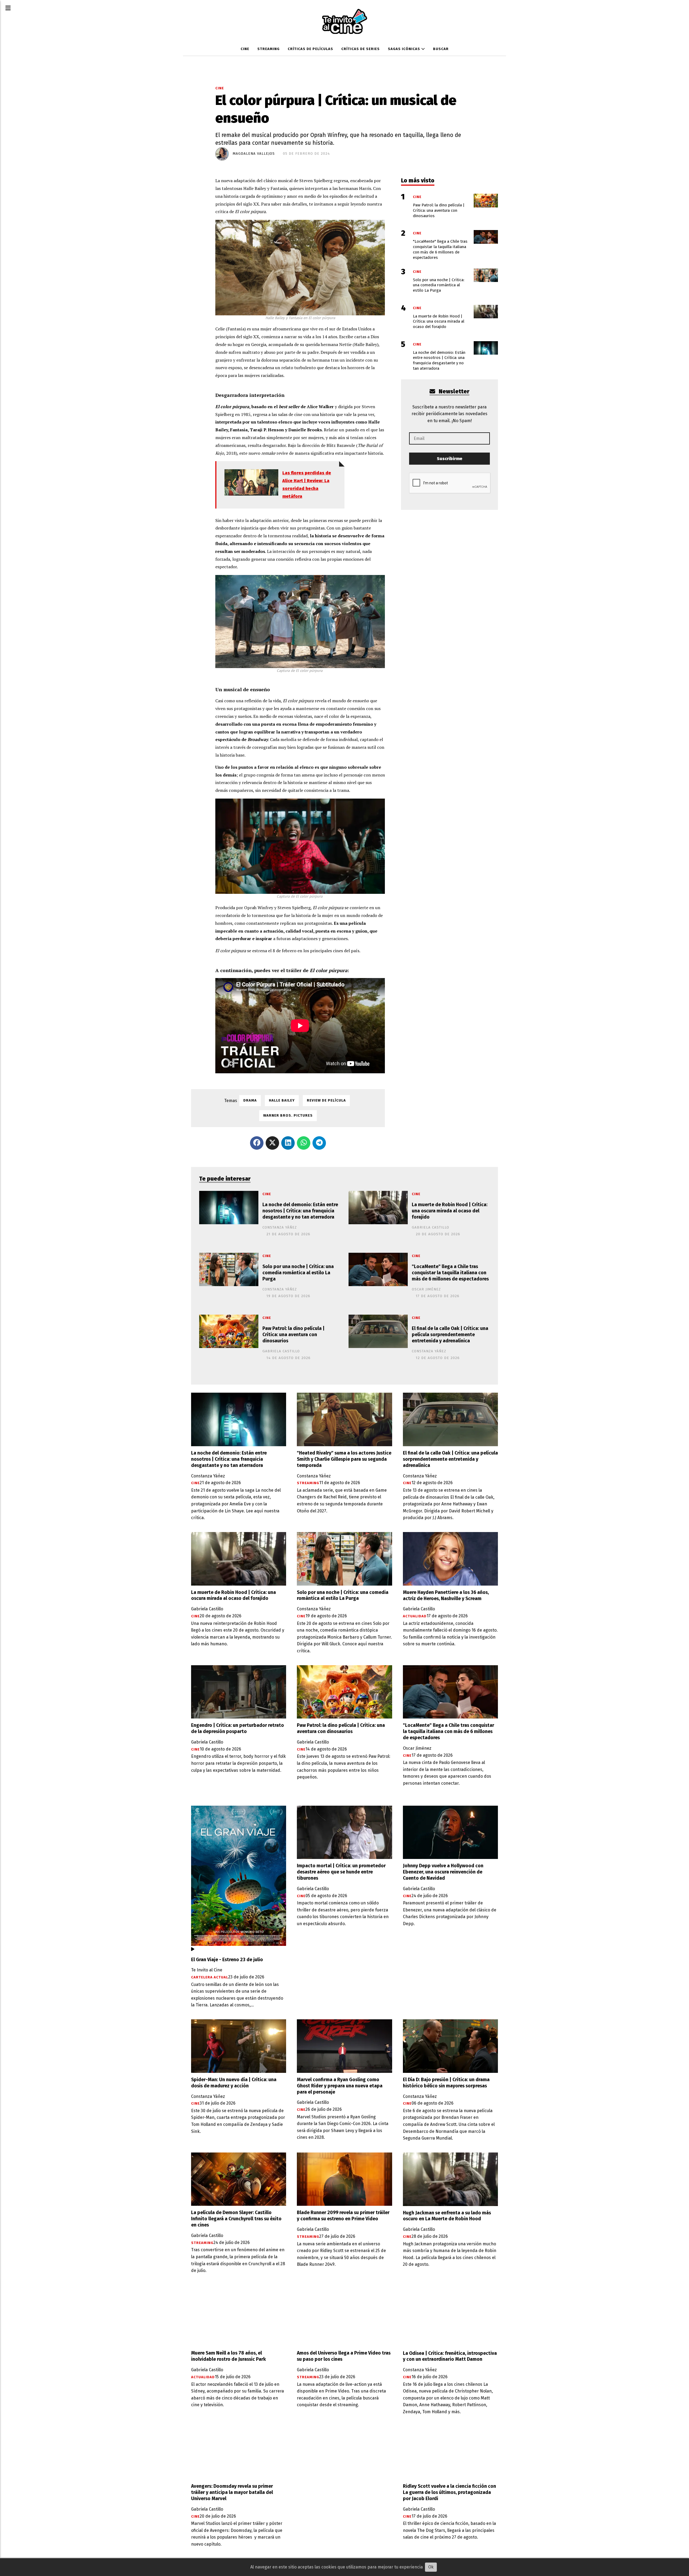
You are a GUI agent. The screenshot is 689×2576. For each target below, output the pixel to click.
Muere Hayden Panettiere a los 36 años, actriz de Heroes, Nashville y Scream (446, 1596)
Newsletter (453, 392)
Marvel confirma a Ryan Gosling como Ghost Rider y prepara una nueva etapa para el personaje (340, 2086)
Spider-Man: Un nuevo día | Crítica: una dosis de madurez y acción (234, 2083)
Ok (431, 2567)
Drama (250, 1100)
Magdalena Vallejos (254, 154)
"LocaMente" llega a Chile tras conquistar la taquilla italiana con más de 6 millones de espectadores (450, 1273)
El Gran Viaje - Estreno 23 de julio (227, 1960)
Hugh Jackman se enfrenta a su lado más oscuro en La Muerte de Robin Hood (447, 2216)
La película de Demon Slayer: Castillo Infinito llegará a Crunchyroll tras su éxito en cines (236, 2219)
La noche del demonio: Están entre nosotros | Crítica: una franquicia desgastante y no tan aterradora (300, 1211)
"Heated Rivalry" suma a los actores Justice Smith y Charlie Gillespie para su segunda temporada (344, 1459)
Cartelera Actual (210, 1977)
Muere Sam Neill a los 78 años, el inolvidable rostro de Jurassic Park (229, 2356)
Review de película (326, 1100)
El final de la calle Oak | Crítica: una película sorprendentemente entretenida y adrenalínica (450, 1335)
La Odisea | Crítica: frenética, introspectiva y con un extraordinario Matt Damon (450, 2356)
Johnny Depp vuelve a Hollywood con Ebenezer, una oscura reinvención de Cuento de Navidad (443, 1872)
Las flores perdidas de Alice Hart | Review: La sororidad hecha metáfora (307, 484)
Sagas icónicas (405, 49)
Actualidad (415, 1616)
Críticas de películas (310, 49)
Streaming (268, 49)
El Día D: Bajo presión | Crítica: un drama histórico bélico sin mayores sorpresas (446, 2083)
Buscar (441, 49)
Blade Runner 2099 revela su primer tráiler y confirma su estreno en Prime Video (343, 2216)
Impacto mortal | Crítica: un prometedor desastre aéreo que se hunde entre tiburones (341, 1872)
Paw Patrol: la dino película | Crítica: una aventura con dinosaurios (293, 1335)
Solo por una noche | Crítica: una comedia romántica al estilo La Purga (298, 1273)
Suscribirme (450, 459)
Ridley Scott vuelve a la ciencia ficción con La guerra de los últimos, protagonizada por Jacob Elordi (449, 2492)
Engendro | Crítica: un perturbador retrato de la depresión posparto (238, 1728)
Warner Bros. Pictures (288, 1116)
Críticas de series (361, 49)
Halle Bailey (282, 1100)
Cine (245, 49)
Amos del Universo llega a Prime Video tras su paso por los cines (344, 2356)
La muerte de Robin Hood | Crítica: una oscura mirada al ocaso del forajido (450, 1211)
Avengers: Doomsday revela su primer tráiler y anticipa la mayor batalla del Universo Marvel (232, 2492)
